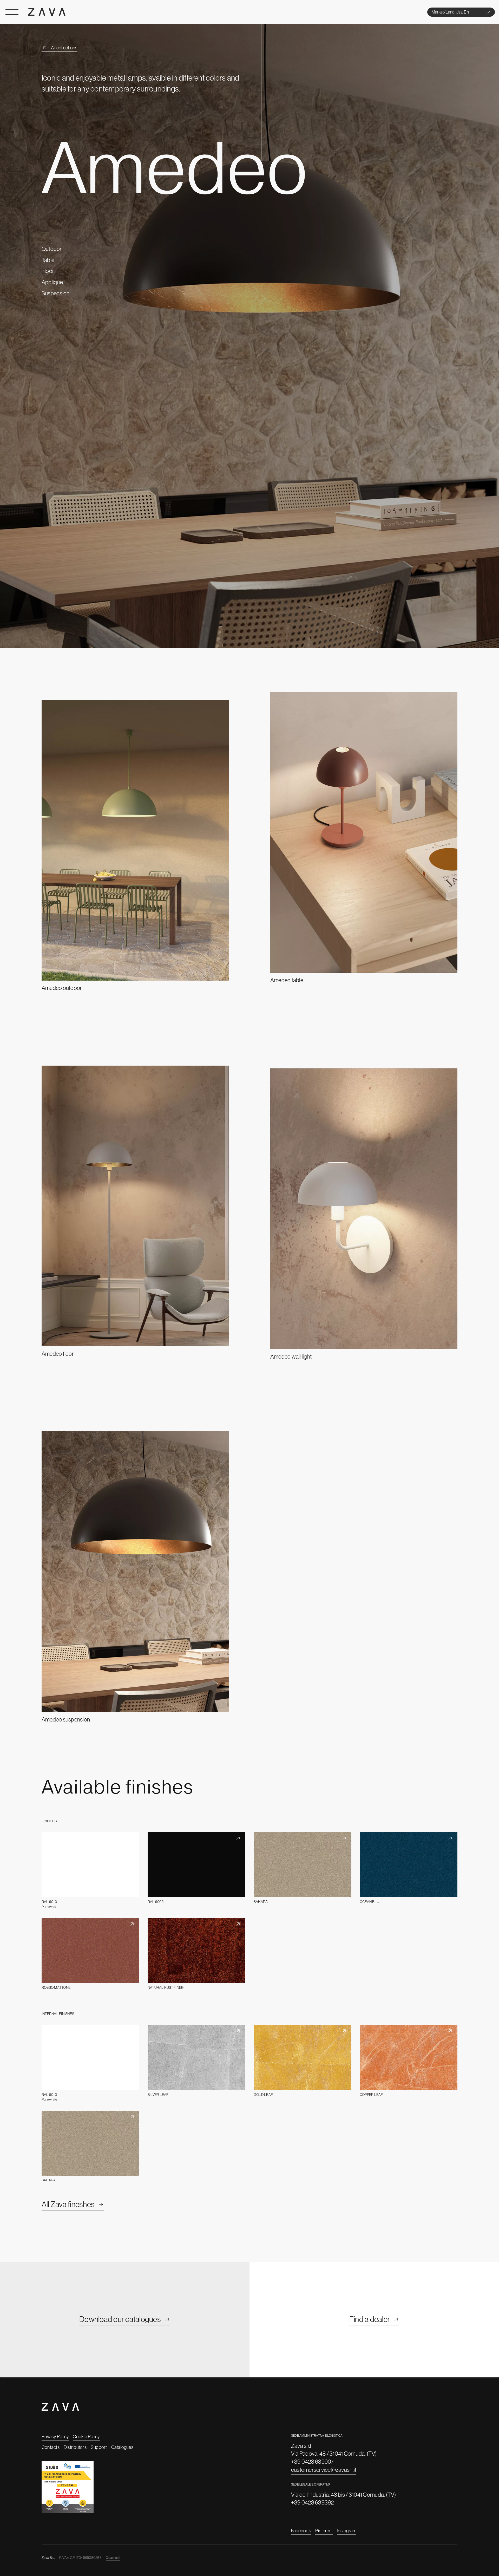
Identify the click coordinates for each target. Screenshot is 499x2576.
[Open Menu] (12, 12)
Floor (48, 271)
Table (48, 260)
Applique (52, 282)
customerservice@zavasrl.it (324, 2470)
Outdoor (52, 249)
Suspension (55, 293)
